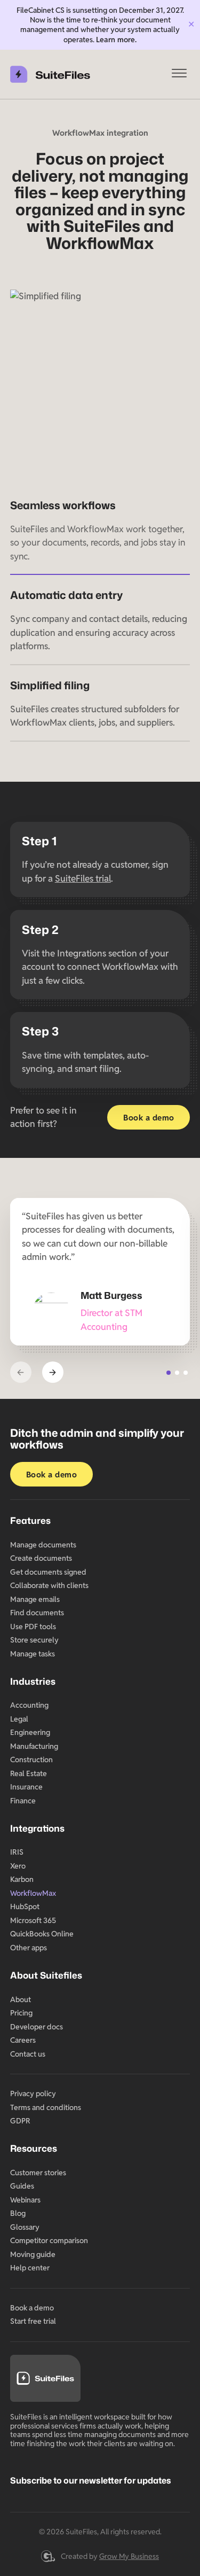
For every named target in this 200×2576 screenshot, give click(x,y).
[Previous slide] (21, 1372)
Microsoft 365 (33, 1920)
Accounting (29, 1705)
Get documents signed (48, 1572)
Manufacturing (34, 1746)
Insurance (26, 1787)
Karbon (22, 1879)
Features (30, 1520)
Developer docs (37, 2027)
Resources (34, 2148)
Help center (30, 2268)
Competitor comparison (49, 2240)
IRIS (17, 1852)
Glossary (25, 2227)
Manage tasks (33, 1654)
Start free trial (33, 2321)
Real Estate (29, 1773)
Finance (23, 1801)
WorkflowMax (33, 1893)
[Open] (179, 74)
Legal (19, 1719)
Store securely (34, 1640)
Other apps (29, 1948)
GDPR (20, 2121)
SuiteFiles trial (83, 878)
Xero (18, 1866)
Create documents (41, 1558)
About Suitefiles (46, 1975)
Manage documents (43, 1545)
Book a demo (149, 1118)
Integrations (37, 1828)
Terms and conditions (46, 2107)
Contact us (28, 2054)
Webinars (25, 2200)
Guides (22, 2186)
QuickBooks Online (42, 1934)
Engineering (30, 1732)
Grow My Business (129, 2556)
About (21, 1999)
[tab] (169, 1373)
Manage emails (35, 1599)
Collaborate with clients (49, 1585)
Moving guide (33, 2254)
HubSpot (25, 1906)
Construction (31, 1760)
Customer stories (38, 2173)
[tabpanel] (100, 1272)
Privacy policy (33, 2094)
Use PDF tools (33, 1626)
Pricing (21, 2013)
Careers (23, 2040)
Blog (18, 2213)
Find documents (37, 1613)
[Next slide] (53, 1372)
